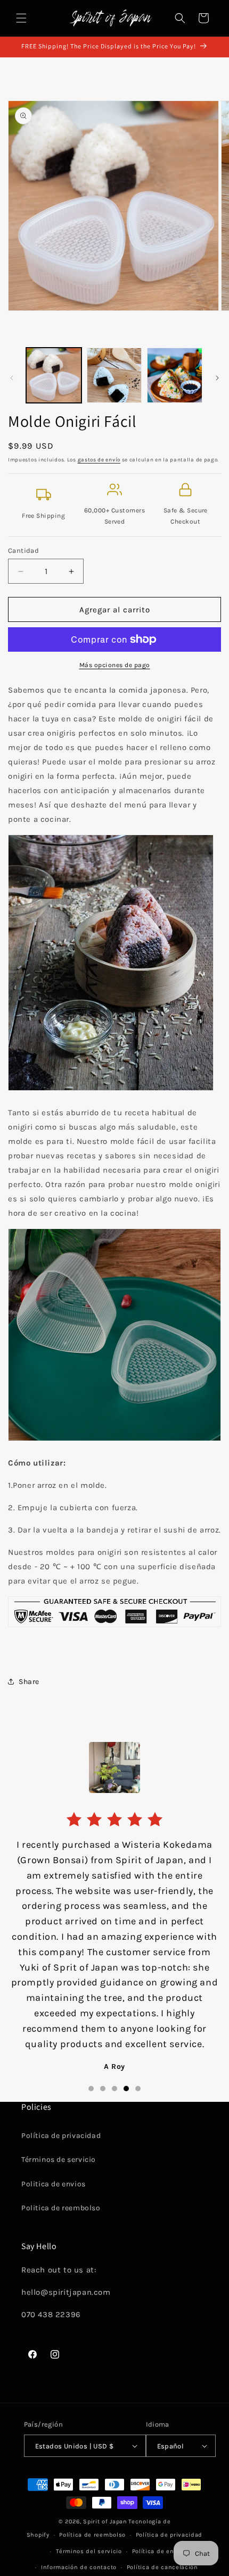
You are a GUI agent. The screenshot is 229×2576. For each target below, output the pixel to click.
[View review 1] (91, 2089)
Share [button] (29, 1682)
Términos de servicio (59, 2160)
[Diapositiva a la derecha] (217, 378)
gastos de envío (99, 460)
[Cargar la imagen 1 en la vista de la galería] (54, 375)
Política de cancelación (162, 2567)
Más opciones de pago (115, 665)
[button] (21, 18)
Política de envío (158, 2551)
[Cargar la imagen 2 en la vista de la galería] (114, 375)
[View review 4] (126, 2089)
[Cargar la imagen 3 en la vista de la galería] (175, 375)
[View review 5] (138, 2089)
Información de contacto (79, 2567)
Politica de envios (54, 2184)
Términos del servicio (89, 2551)
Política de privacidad (61, 2136)
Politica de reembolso (61, 2208)
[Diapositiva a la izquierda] (12, 378)
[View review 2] (103, 2089)
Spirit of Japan (105, 2522)
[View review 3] (114, 2089)
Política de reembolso (92, 2535)
